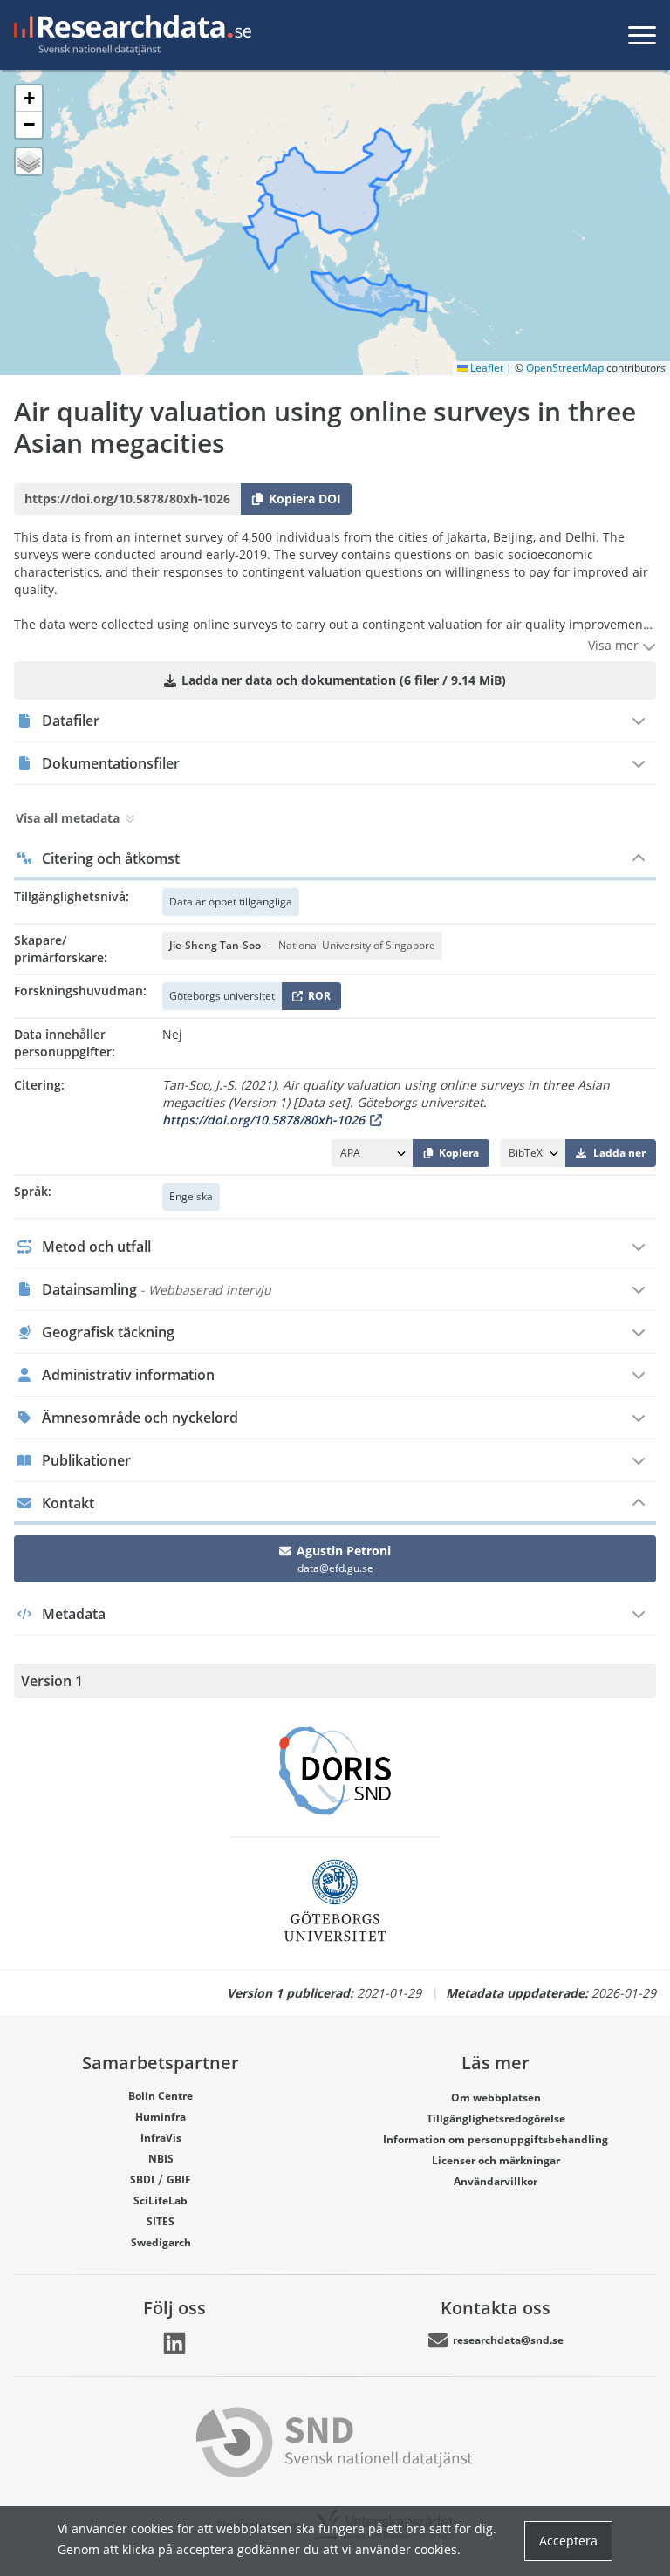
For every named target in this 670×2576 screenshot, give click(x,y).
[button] (29, 99)
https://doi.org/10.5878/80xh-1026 (263, 1120)
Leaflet (485, 368)
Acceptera (568, 2541)
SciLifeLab (161, 2200)
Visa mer (615, 645)
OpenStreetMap (565, 368)
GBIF (179, 2180)
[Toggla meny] (642, 35)
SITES (161, 2221)
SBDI (142, 2180)
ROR (316, 999)
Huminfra (161, 2117)
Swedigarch (161, 2242)
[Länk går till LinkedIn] (174, 2343)
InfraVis (161, 2138)
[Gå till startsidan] (129, 35)
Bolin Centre (161, 2096)
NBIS (161, 2159)
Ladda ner (619, 1153)
